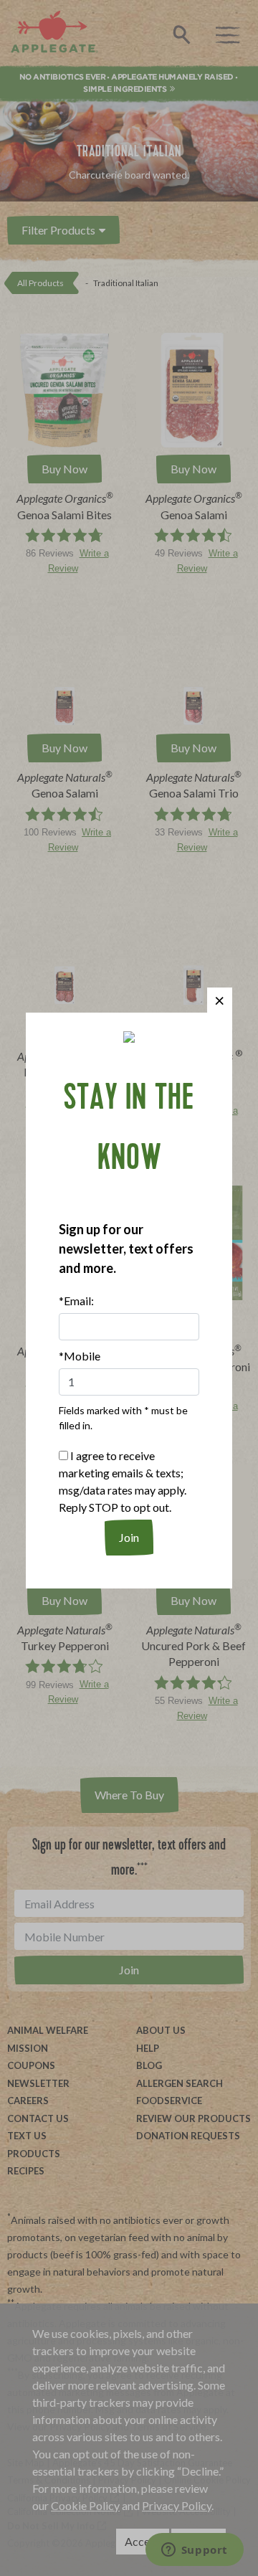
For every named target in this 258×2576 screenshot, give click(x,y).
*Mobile (80, 1356)
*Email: (76, 1301)
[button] (220, 1000)
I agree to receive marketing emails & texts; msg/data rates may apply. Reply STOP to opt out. (123, 1481)
